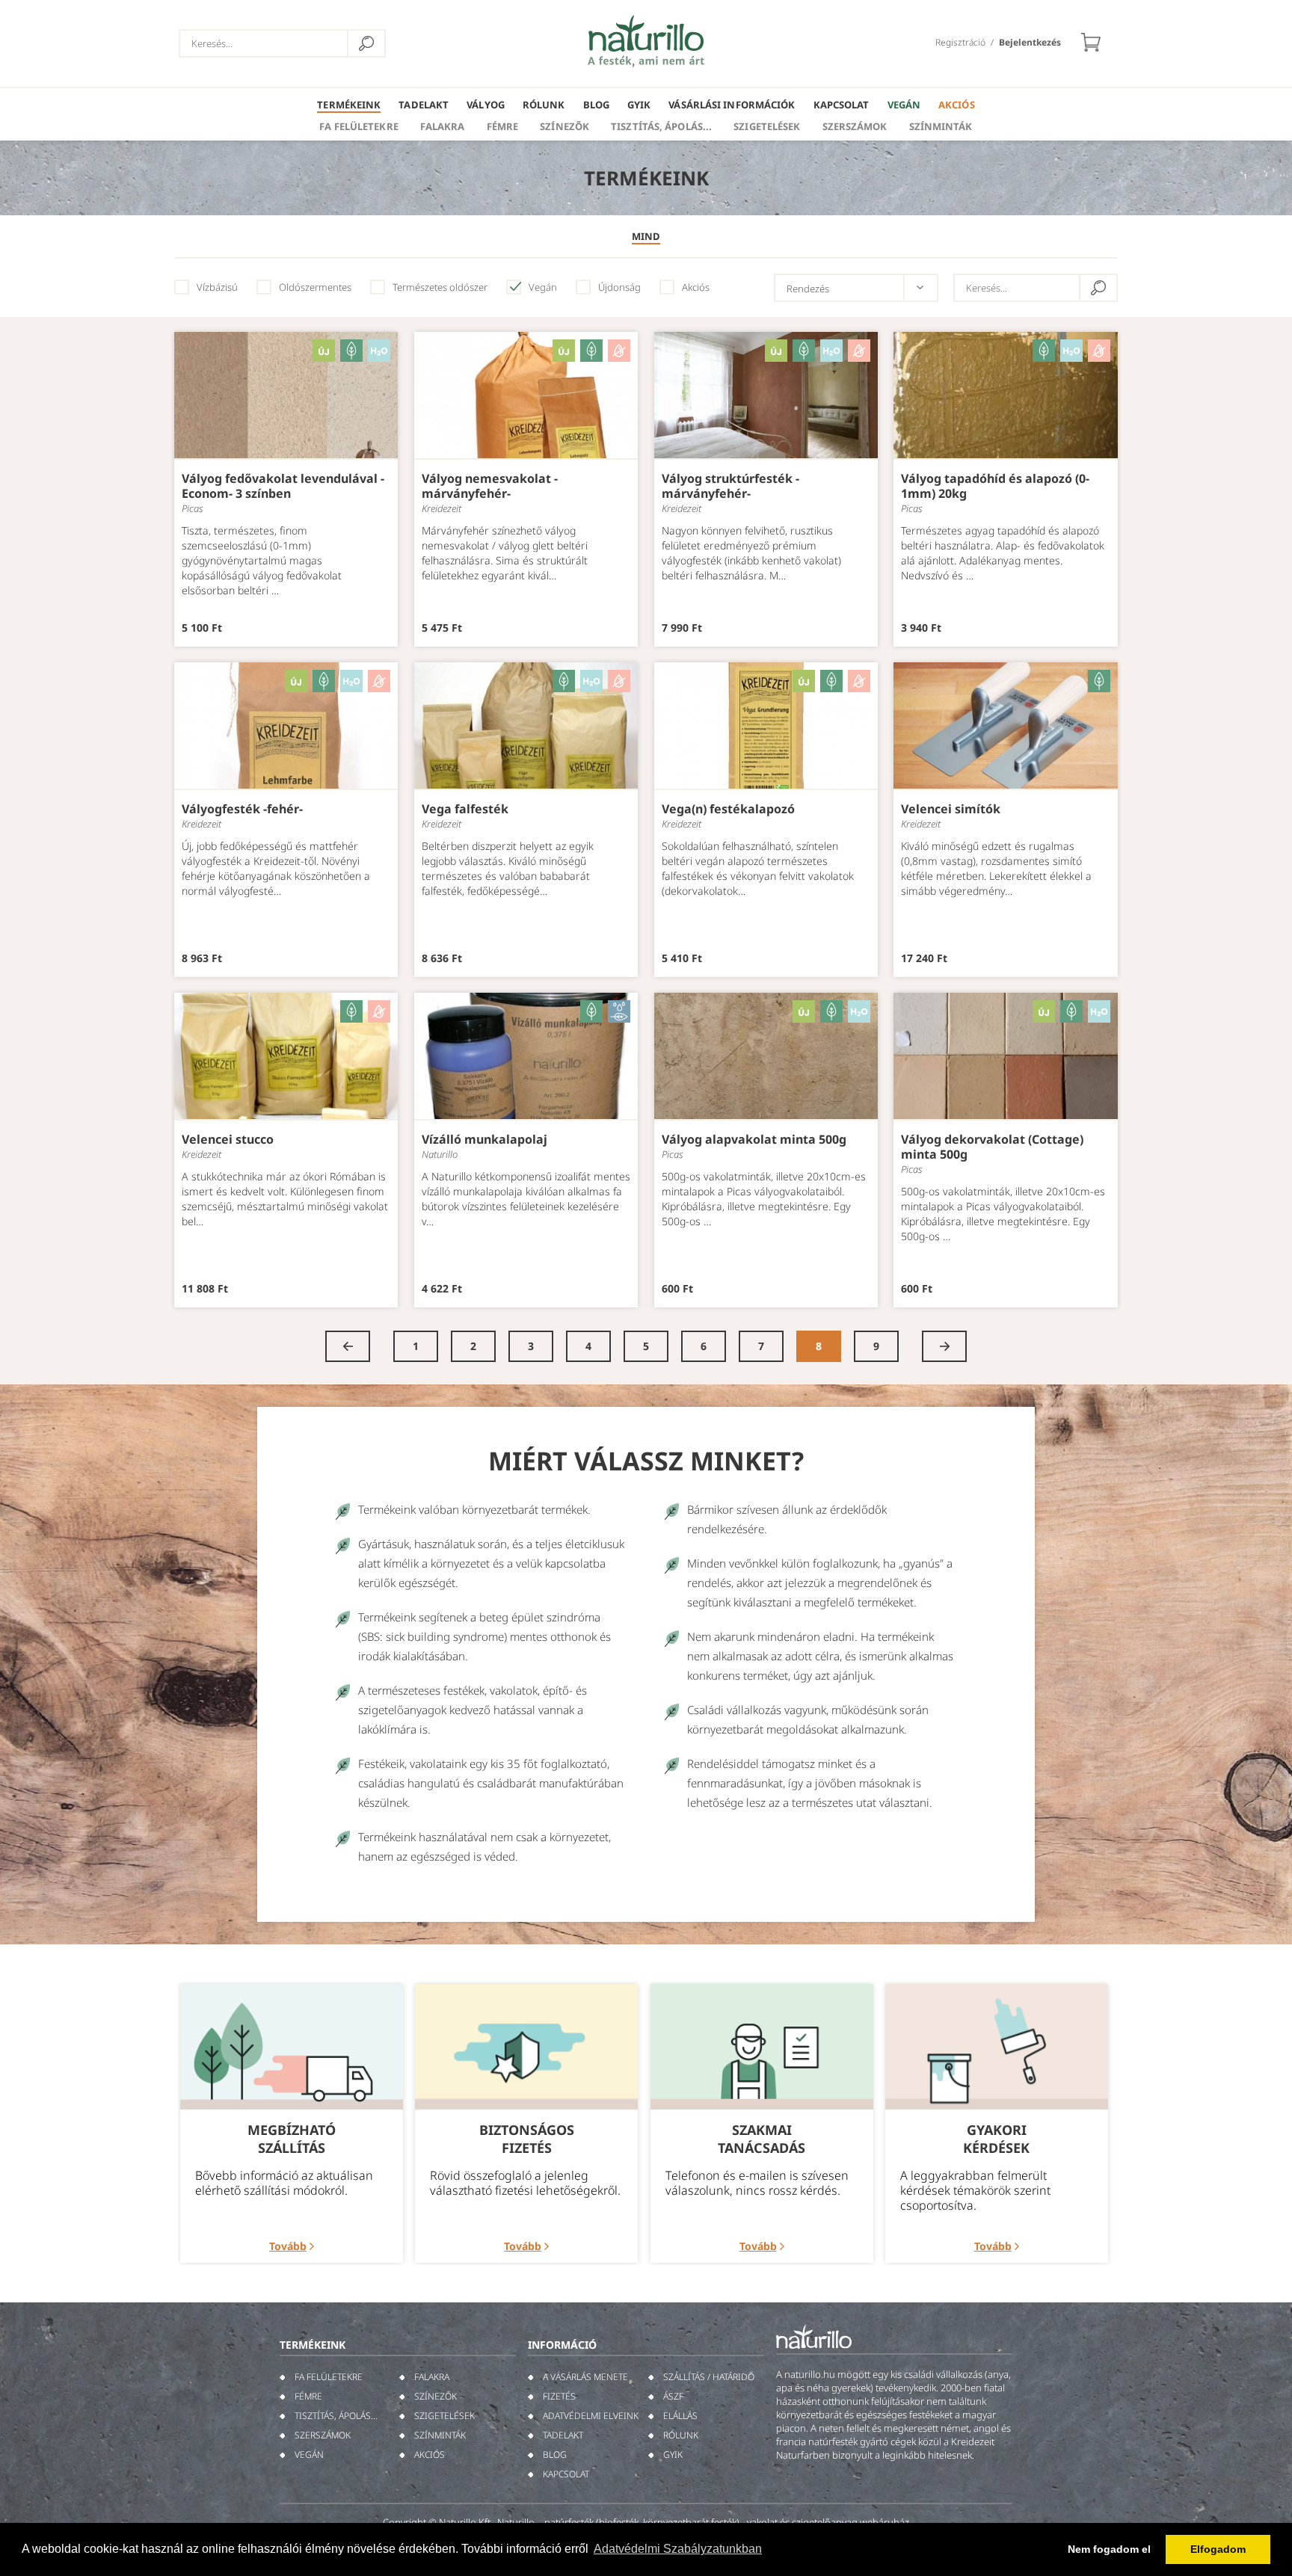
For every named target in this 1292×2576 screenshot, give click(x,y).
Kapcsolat (842, 105)
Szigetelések (767, 126)
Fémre (503, 126)
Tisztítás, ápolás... (661, 126)
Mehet (366, 43)
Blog (596, 105)
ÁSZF (673, 2396)
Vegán (904, 105)
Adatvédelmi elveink (591, 2416)
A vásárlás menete (585, 2377)
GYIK (639, 105)
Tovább (288, 2246)
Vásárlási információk (732, 105)
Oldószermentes (315, 287)
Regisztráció (960, 42)
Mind (646, 236)
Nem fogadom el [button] (1109, 2549)
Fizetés (559, 2396)
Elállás (680, 2416)
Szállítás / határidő (709, 2377)
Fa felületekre (359, 126)
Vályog (486, 105)
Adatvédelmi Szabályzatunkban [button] (678, 2549)
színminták (941, 126)
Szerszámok (855, 126)
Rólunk (544, 105)
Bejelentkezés (1030, 42)
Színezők (565, 126)
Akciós (957, 105)
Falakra (443, 126)
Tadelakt (424, 105)
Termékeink (349, 105)
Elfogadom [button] (1218, 2549)
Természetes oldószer (440, 287)
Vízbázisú (217, 287)
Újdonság (619, 287)
